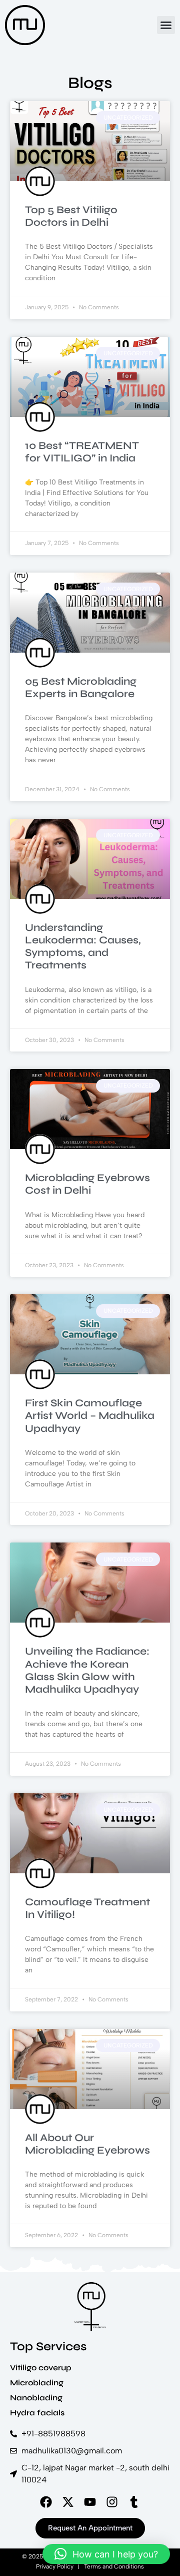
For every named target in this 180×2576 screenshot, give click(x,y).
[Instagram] (112, 2502)
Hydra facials (37, 2413)
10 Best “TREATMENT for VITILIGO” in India (82, 452)
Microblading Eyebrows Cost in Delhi (87, 1184)
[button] (166, 25)
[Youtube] (90, 2502)
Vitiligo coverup (41, 2368)
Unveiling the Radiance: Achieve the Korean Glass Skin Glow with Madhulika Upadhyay (87, 1670)
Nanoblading (36, 2398)
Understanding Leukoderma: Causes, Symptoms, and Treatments (83, 947)
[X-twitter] (68, 2502)
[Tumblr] (134, 2502)
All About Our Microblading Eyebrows (87, 2144)
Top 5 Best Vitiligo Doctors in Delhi (71, 216)
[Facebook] (46, 2502)
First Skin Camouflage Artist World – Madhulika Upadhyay (90, 1416)
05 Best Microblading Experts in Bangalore (81, 688)
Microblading (37, 2383)
